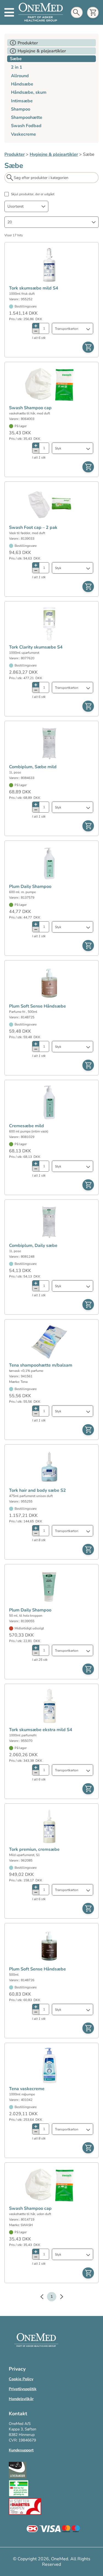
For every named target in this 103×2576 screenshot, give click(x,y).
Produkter (15, 154)
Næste (59, 2297)
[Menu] (9, 12)
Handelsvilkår (21, 2399)
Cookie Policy (21, 2379)
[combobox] (26, 206)
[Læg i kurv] (88, 347)
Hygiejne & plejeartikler (54, 154)
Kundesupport (21, 2450)
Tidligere (44, 2297)
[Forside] (41, 12)
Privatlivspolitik (23, 2389)
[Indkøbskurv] (93, 13)
